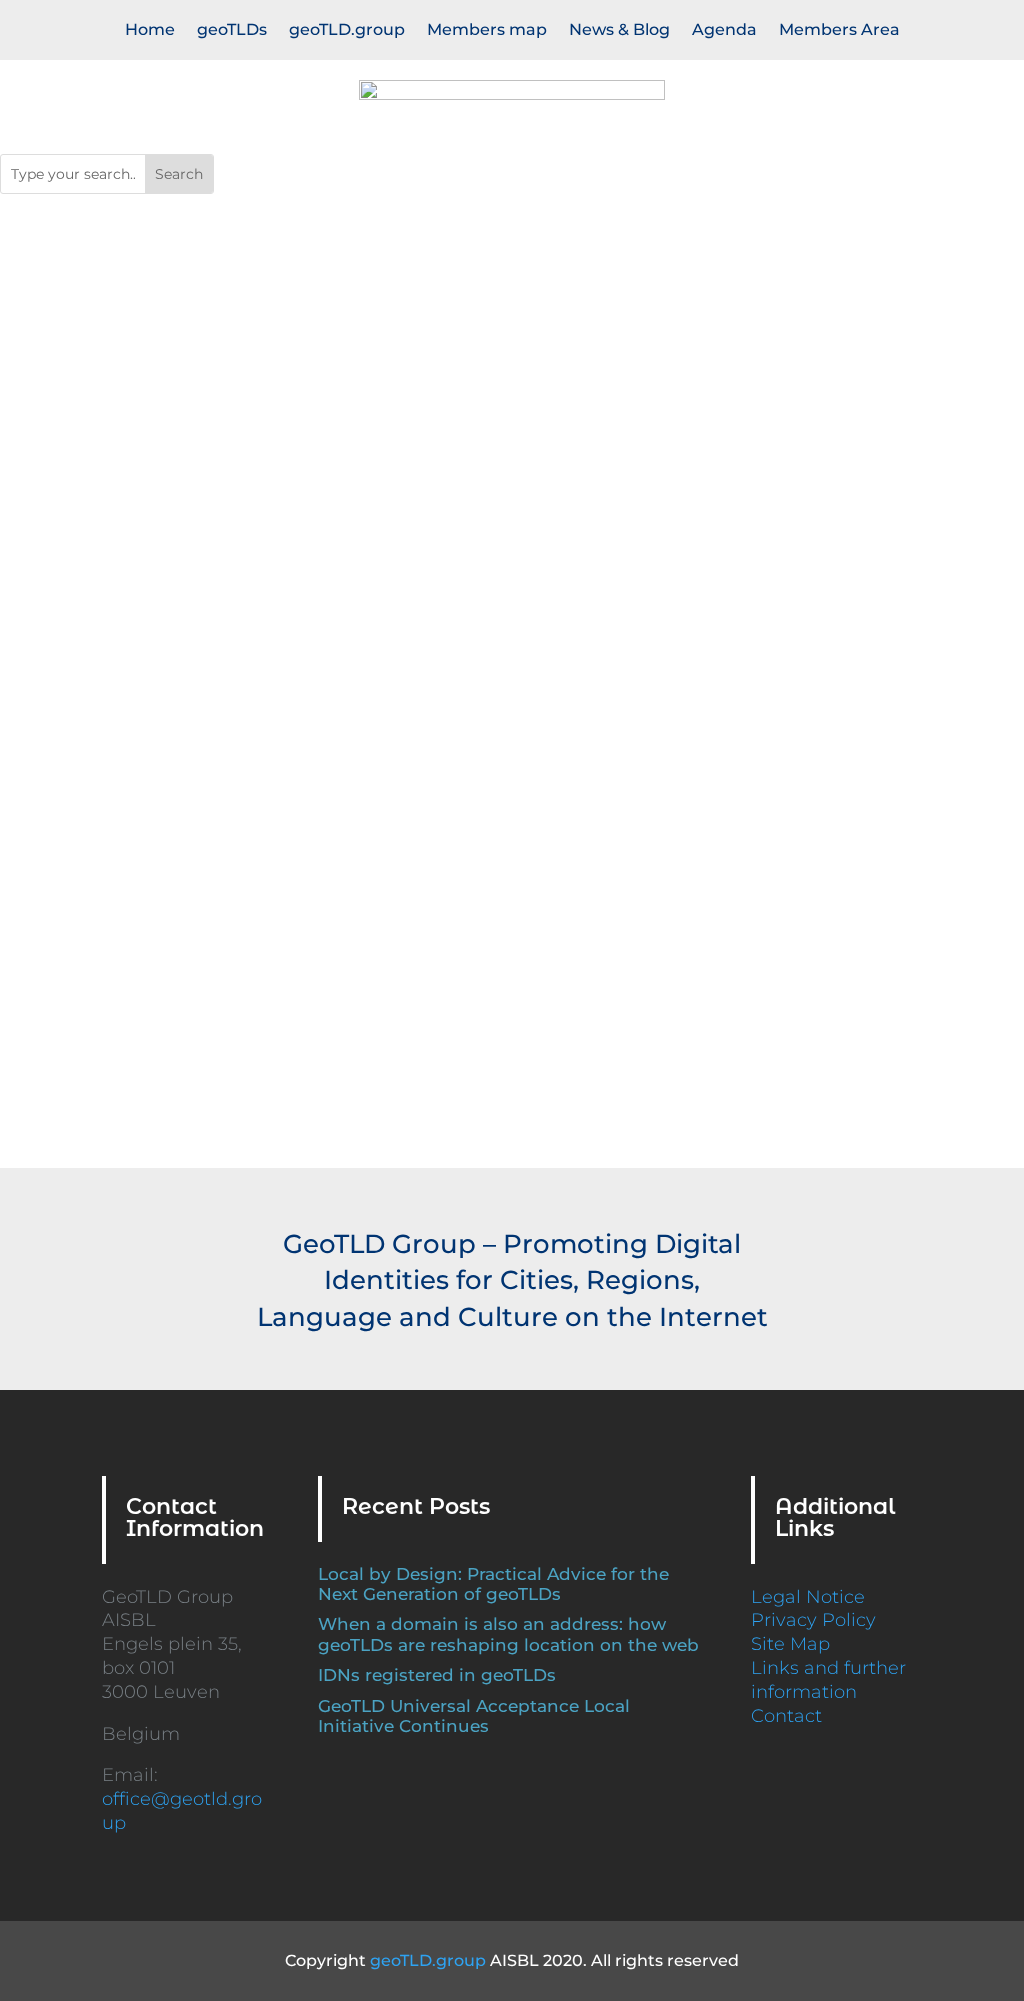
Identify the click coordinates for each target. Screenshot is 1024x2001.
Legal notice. (558, 604)
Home (150, 31)
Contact (786, 1716)
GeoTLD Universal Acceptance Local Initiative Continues (474, 1716)
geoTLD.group (347, 31)
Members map (487, 31)
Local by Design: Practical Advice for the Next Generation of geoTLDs (493, 1584)
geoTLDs (232, 31)
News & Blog (619, 31)
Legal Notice (808, 1597)
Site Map (790, 1644)
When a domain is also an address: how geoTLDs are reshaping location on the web (508, 1634)
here (621, 1063)
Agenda (724, 31)
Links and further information (828, 1680)
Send (563, 652)
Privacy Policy (813, 1620)
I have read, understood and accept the (395, 604)
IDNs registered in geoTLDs (437, 1675)
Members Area (839, 31)
